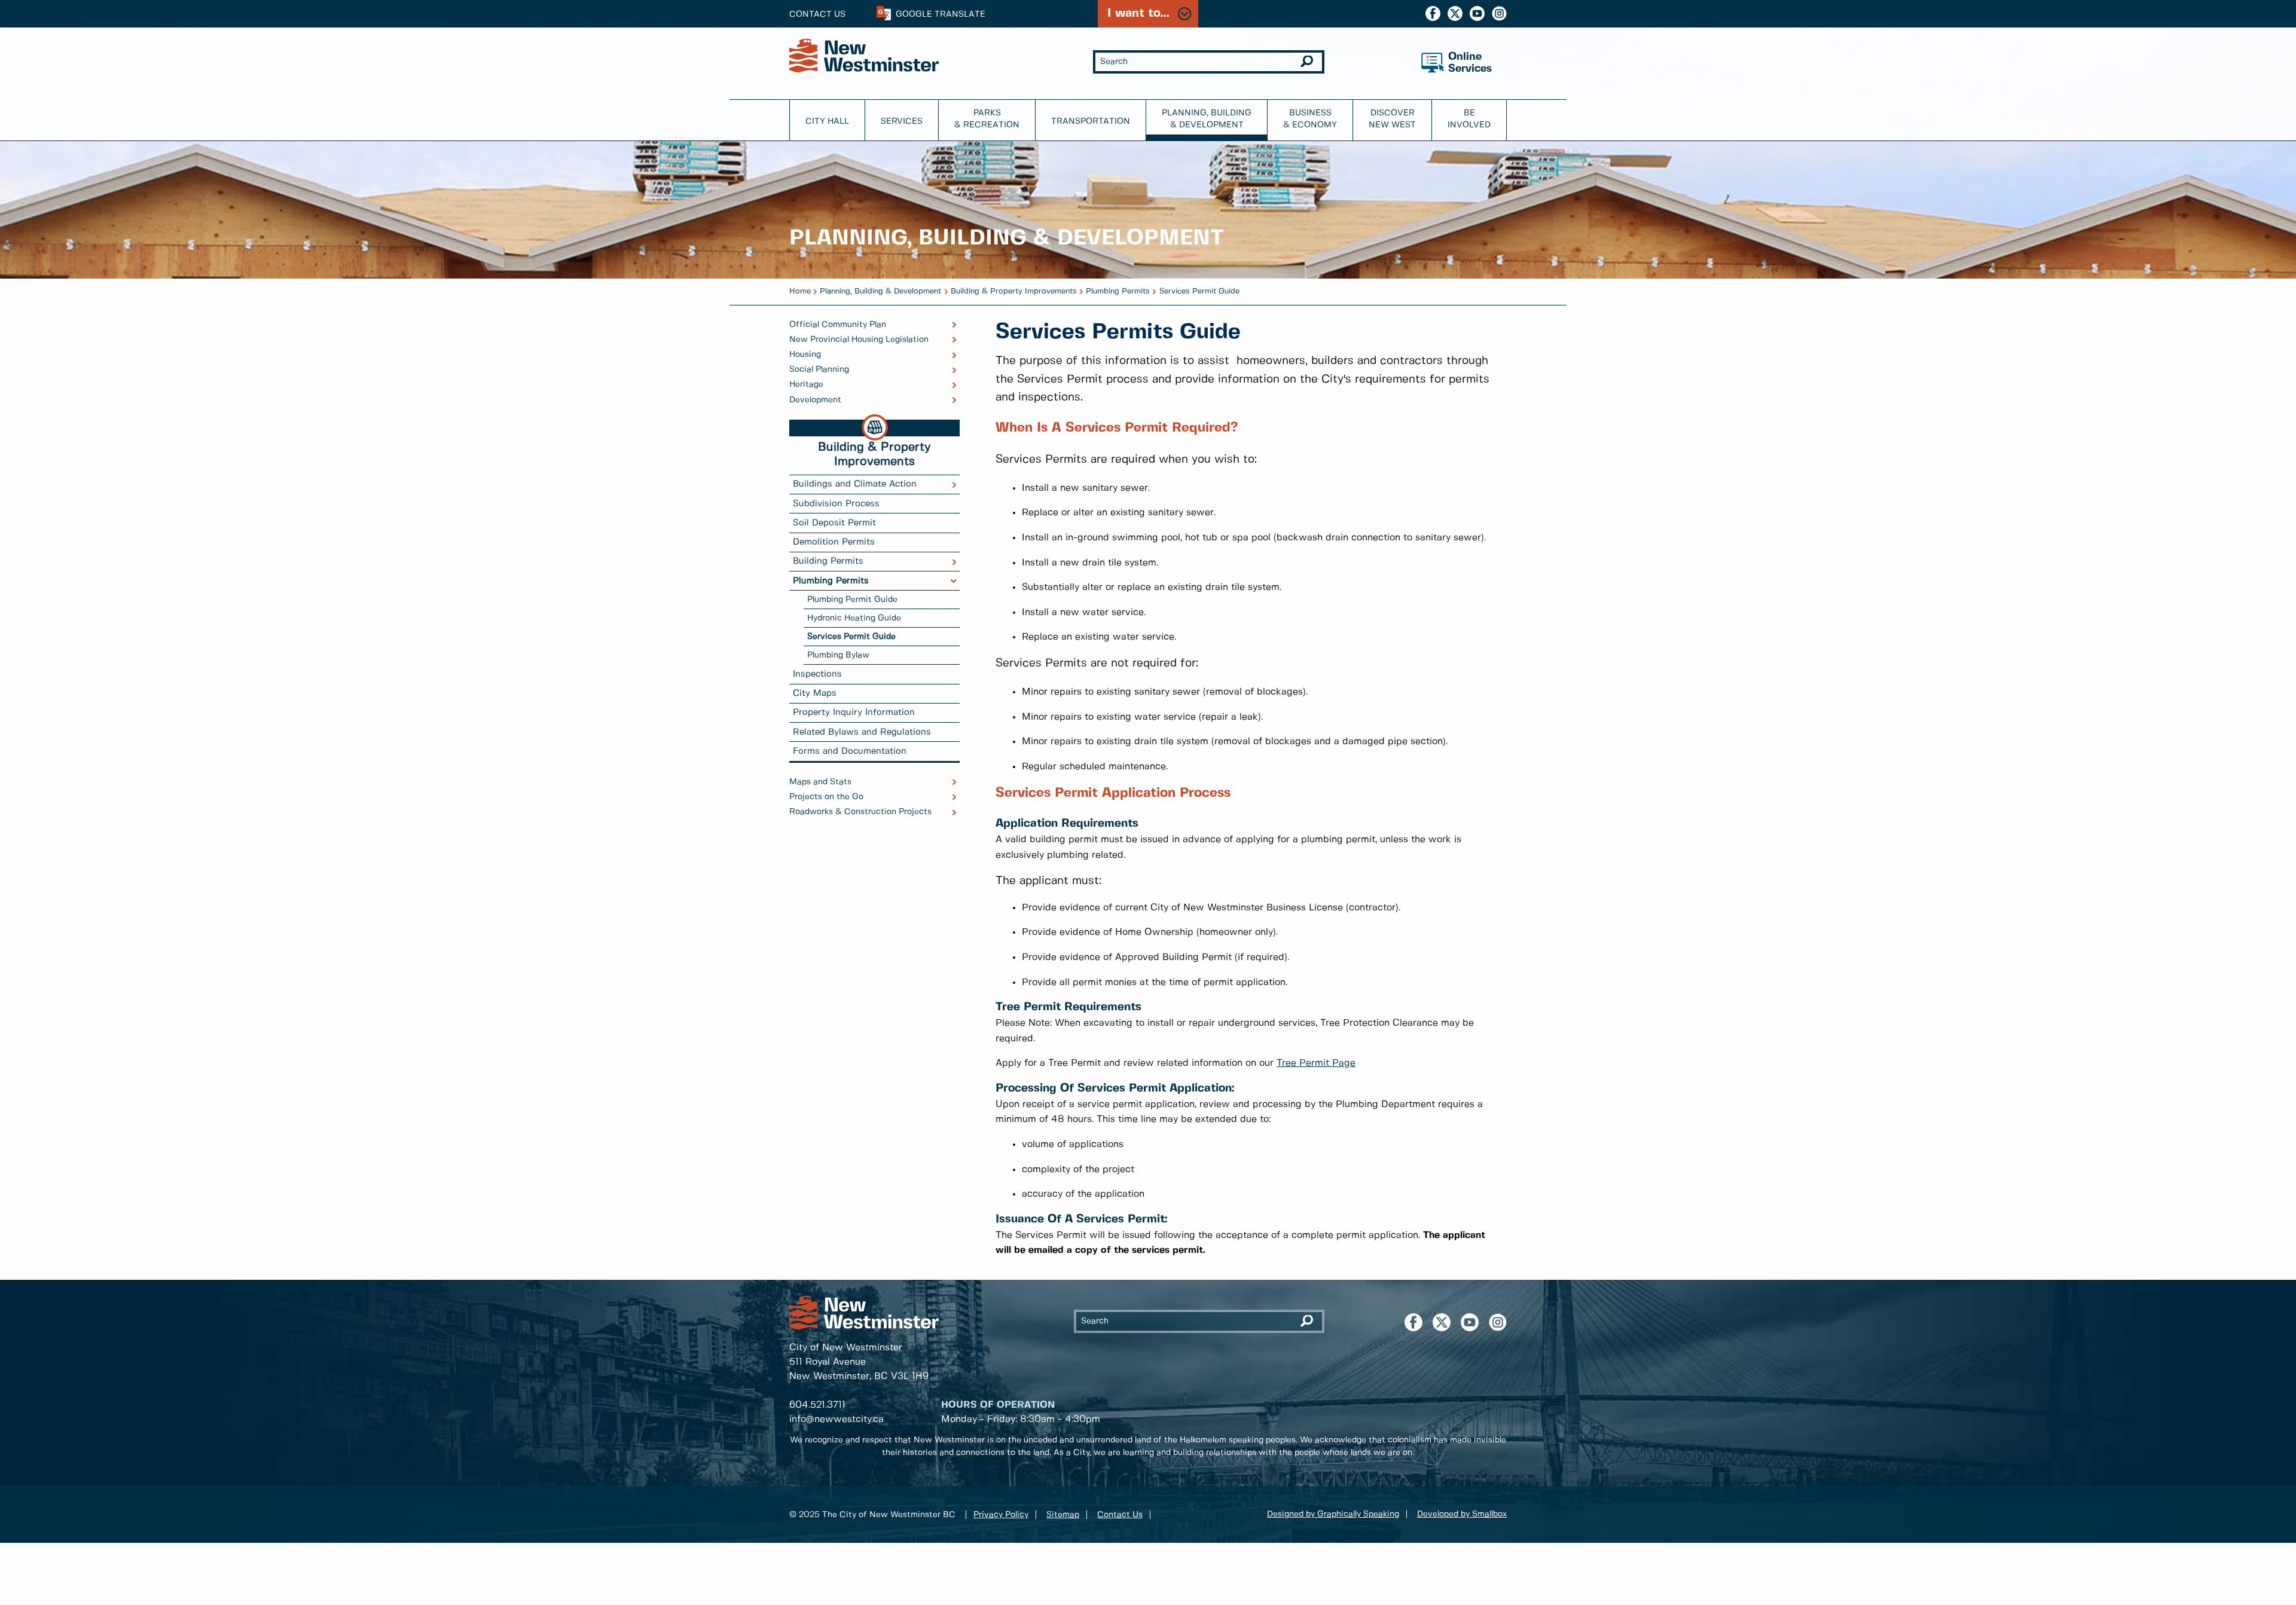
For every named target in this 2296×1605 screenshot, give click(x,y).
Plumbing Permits (1118, 291)
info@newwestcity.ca (836, 1419)
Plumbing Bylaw (838, 655)
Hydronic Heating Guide (854, 618)
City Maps (815, 693)
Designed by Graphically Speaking (1333, 1514)
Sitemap (1063, 1515)
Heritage (806, 384)
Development (815, 400)
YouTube (1477, 13)
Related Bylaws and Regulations (862, 732)
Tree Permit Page (1316, 1063)
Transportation (1091, 121)
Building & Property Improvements (1014, 291)
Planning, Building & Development (1207, 119)
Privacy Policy (1001, 1515)
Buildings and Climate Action (855, 484)
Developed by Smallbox (1462, 1514)
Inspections (817, 674)
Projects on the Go (826, 797)
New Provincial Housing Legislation (859, 340)
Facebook (1433, 13)
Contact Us (817, 14)
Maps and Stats (820, 782)
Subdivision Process (836, 504)
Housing (805, 354)
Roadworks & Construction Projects (860, 812)
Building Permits (828, 561)
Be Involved (1469, 119)
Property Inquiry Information (854, 713)
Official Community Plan (838, 325)
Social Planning (819, 369)
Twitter (1455, 13)
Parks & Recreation (987, 119)
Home (800, 291)
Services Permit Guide (1199, 291)
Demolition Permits (834, 542)
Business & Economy (1310, 119)
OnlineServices (1470, 63)
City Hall (827, 121)
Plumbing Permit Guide (852, 600)
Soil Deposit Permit (834, 523)
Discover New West (1392, 119)
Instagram (1499, 13)
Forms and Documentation (850, 751)
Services (902, 121)
